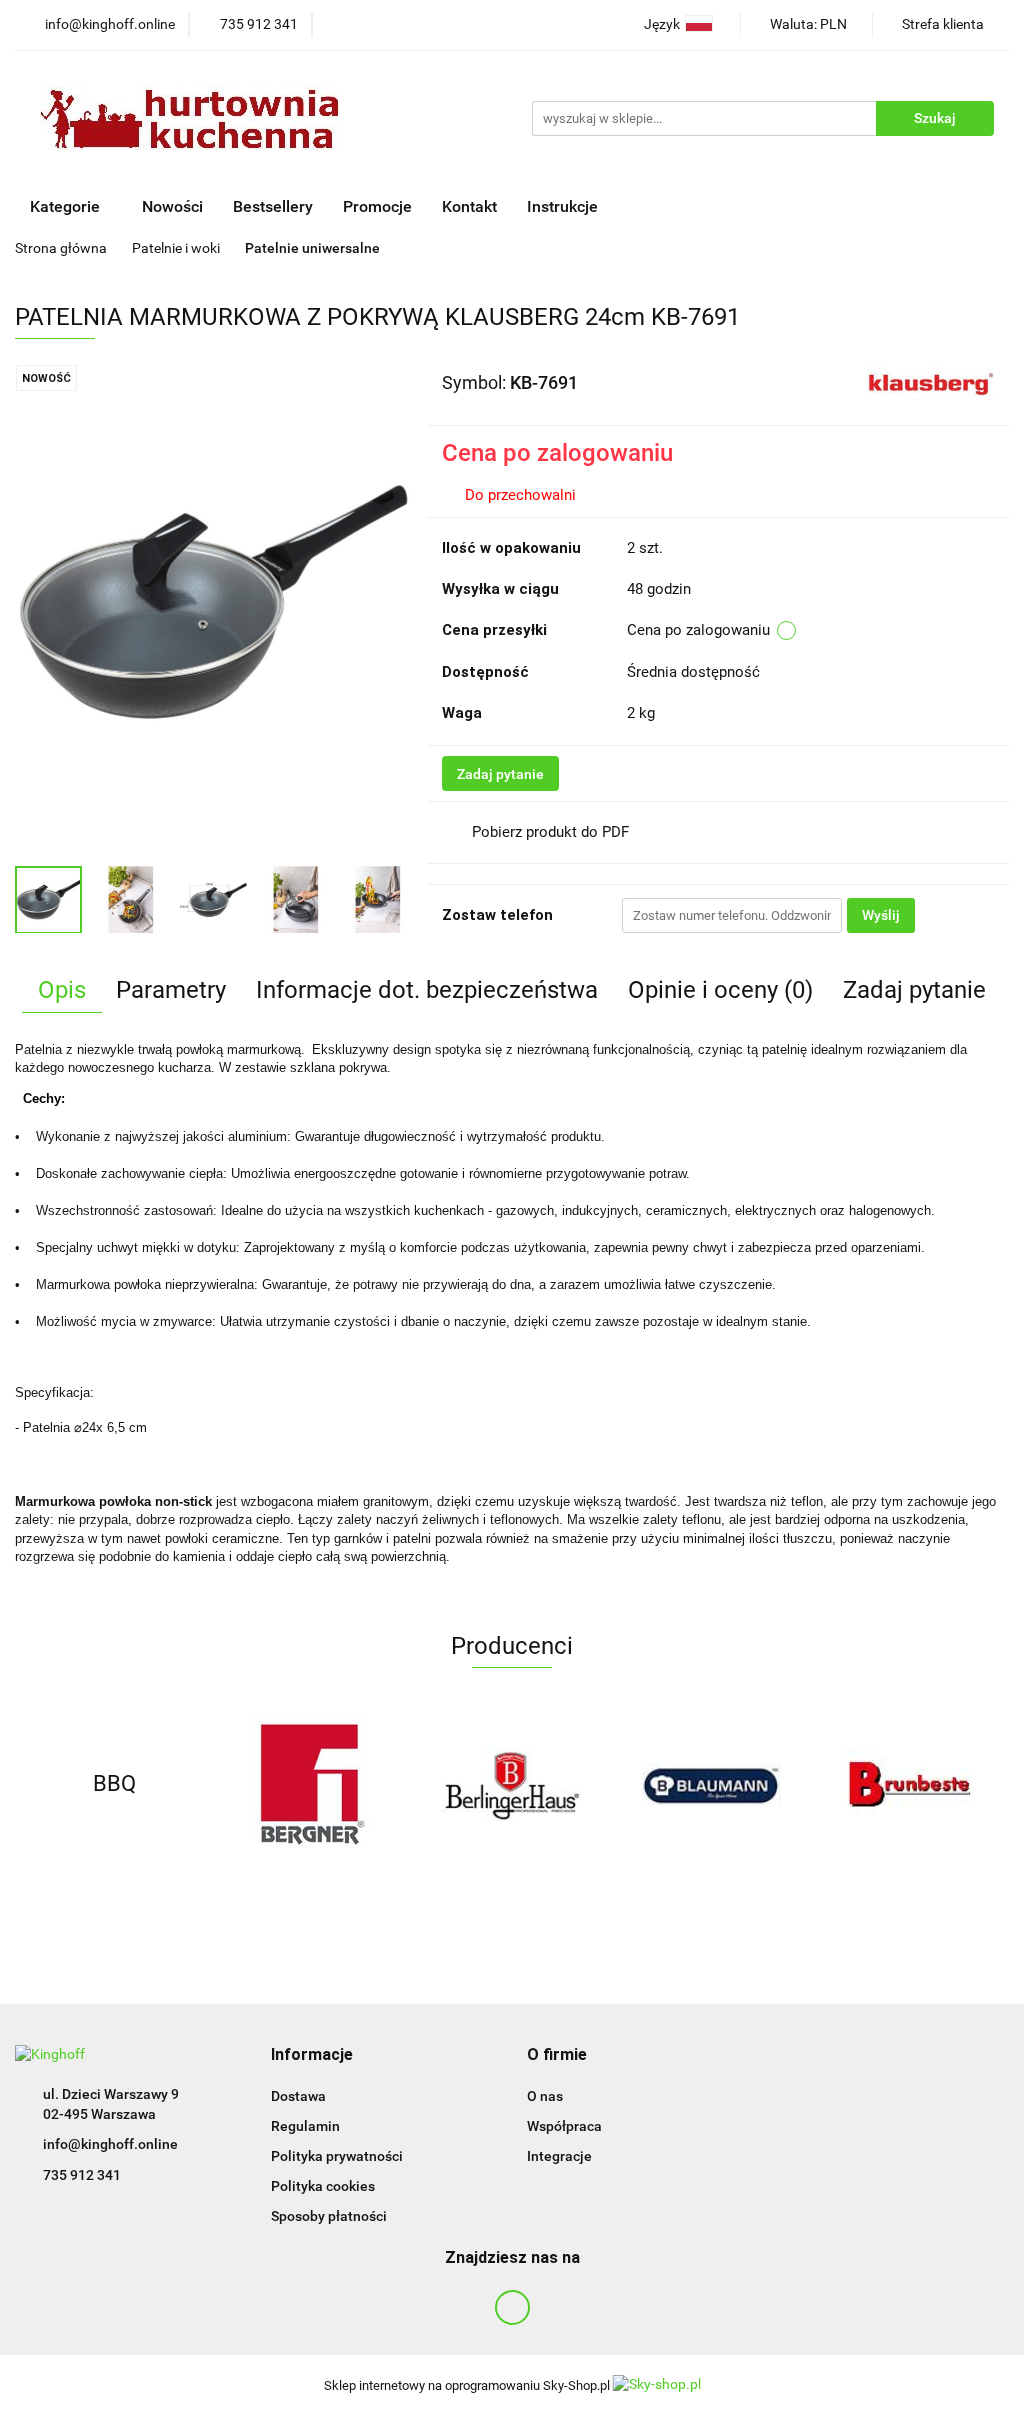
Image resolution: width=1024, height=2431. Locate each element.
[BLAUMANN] (710, 1784)
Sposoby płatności (329, 2216)
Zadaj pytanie (500, 774)
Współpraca (564, 2126)
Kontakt (469, 206)
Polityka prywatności (337, 2156)
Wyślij (881, 915)
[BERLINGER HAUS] (512, 1784)
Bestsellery (273, 206)
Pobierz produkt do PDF (550, 832)
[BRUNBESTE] (909, 1784)
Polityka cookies (323, 2186)
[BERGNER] (313, 1784)
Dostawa (298, 2096)
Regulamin (305, 2126)
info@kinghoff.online (110, 2144)
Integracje (559, 2156)
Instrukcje (564, 206)
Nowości (172, 206)
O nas (545, 2096)
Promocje (377, 206)
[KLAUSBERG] (930, 381)
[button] (312, 2055)
